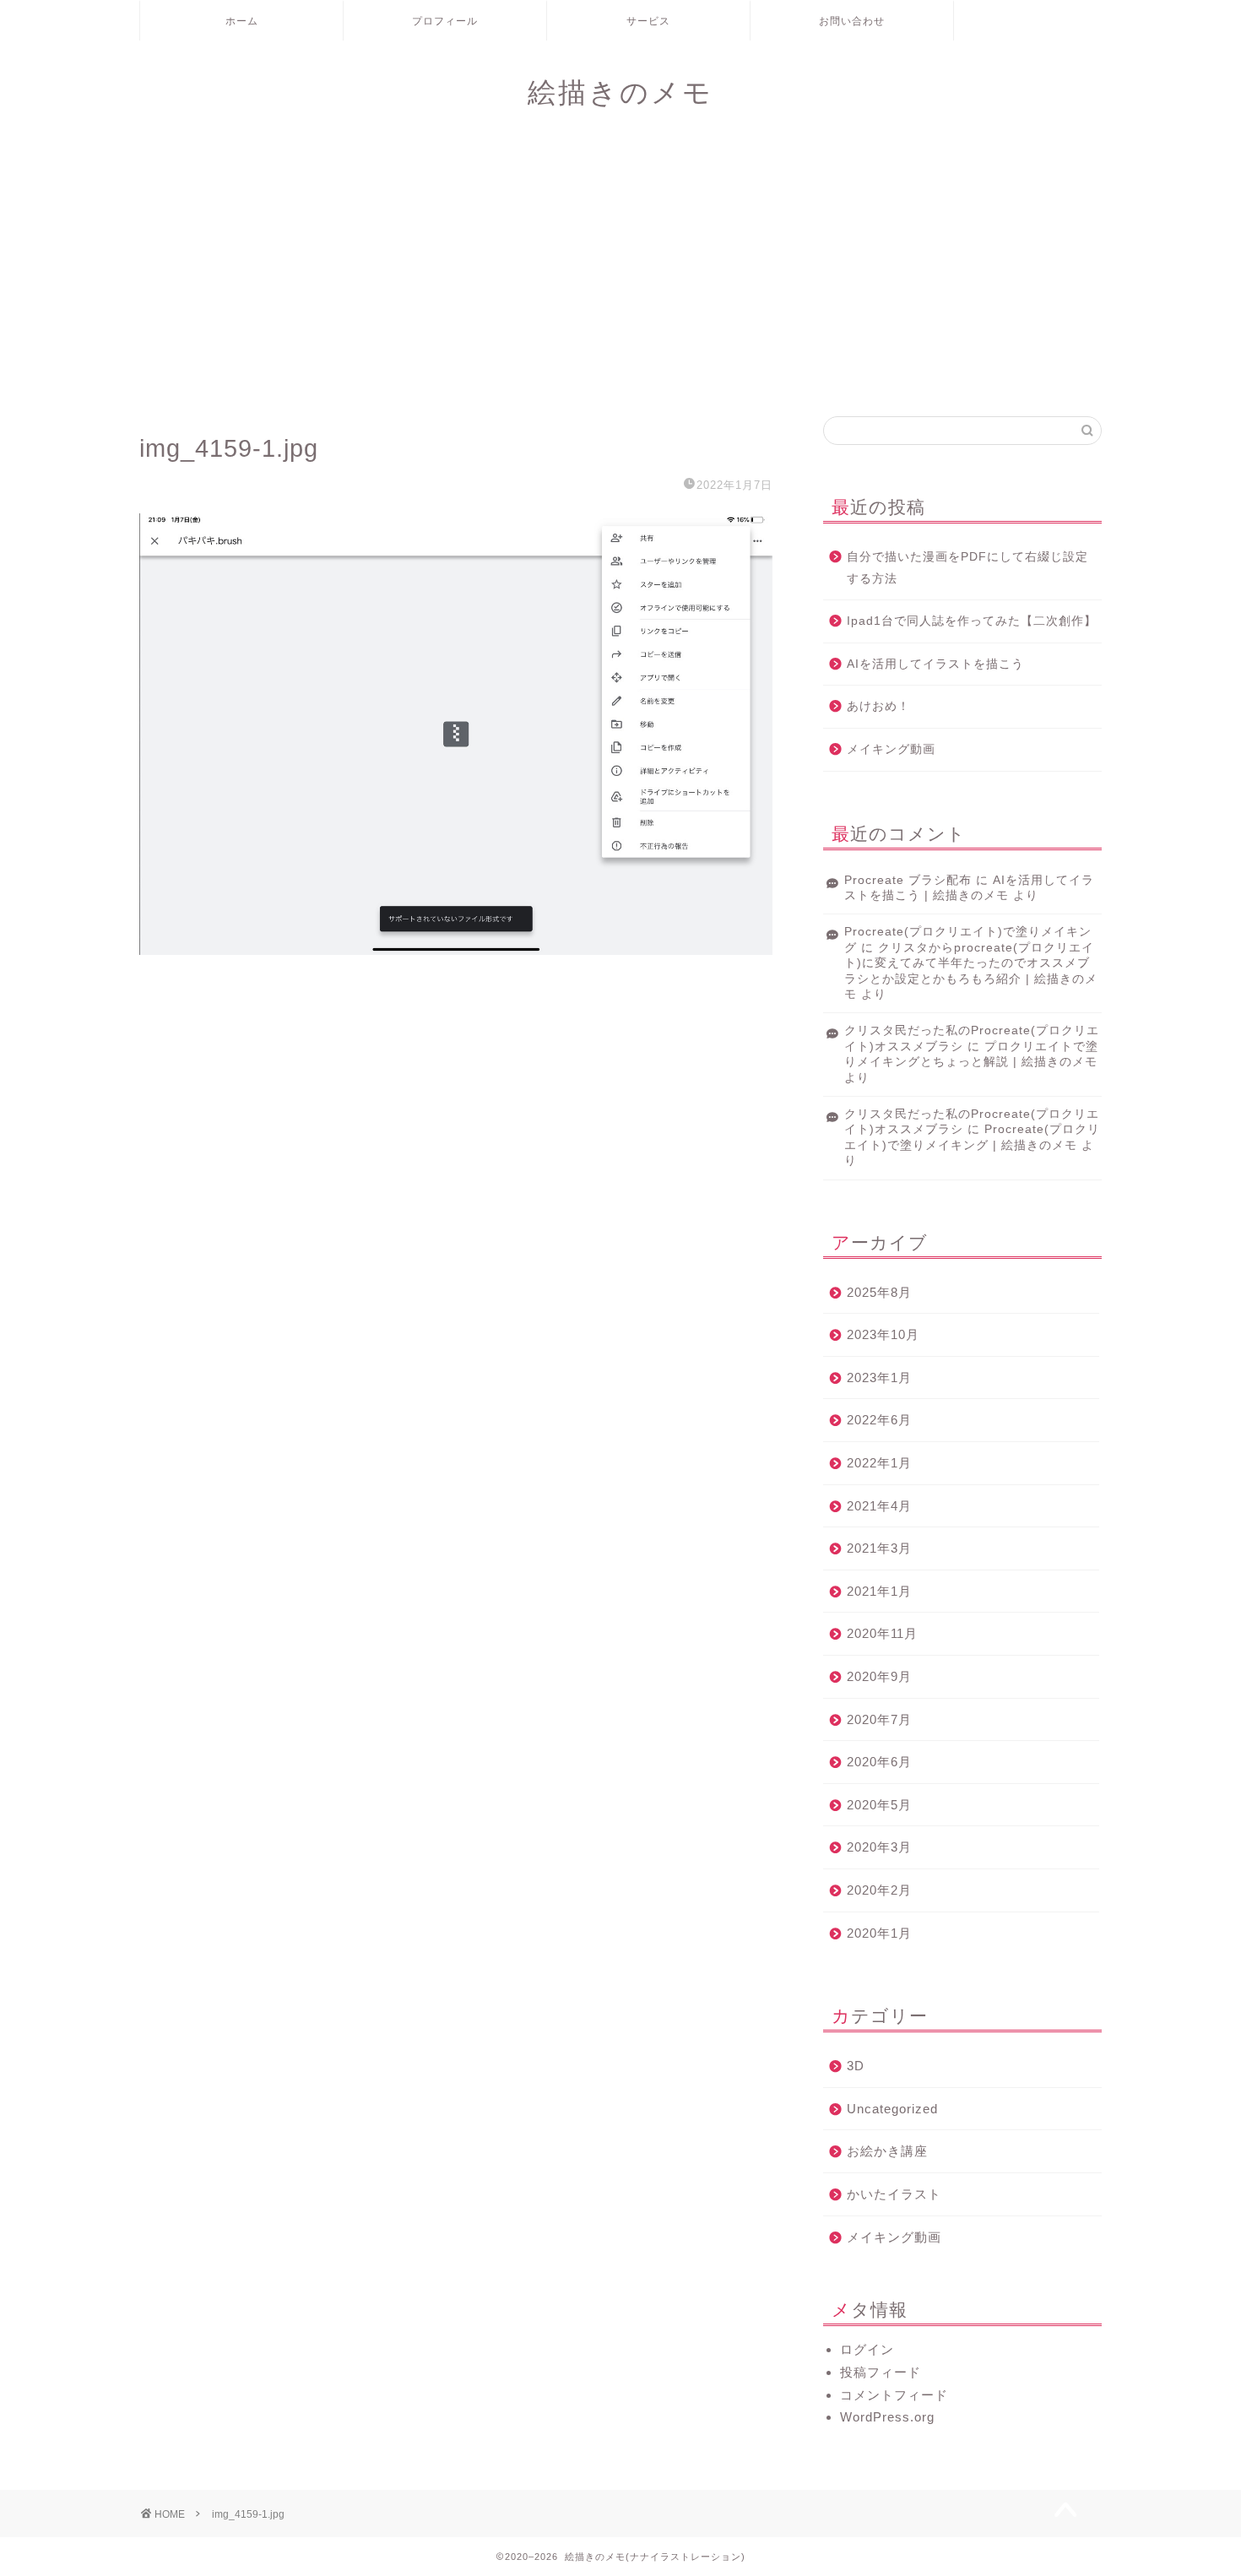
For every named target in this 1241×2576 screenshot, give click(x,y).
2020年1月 (879, 1933)
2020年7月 (879, 1719)
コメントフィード (894, 2395)
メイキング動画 (891, 749)
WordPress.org (887, 2417)
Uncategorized (892, 2109)
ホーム (242, 21)
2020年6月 (879, 1762)
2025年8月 (879, 1292)
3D (856, 2066)
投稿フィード (881, 2372)
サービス (648, 21)
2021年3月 (879, 1548)
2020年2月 (879, 1890)
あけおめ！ (878, 706)
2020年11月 (882, 1633)
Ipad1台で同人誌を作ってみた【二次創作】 (972, 621)
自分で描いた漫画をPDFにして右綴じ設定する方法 (967, 568)
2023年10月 (883, 1334)
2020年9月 (879, 1676)
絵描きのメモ (620, 92)
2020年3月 (879, 1847)
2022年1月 (879, 1463)
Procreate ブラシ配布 (908, 880)
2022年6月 (879, 1420)
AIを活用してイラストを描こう (935, 664)
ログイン (867, 2349)
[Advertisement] (620, 273)
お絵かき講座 (887, 2151)
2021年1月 (879, 1591)
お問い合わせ (852, 21)
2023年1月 (879, 1377)
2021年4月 (879, 1506)
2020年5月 (879, 1805)
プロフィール (445, 21)
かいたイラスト (894, 2194)
